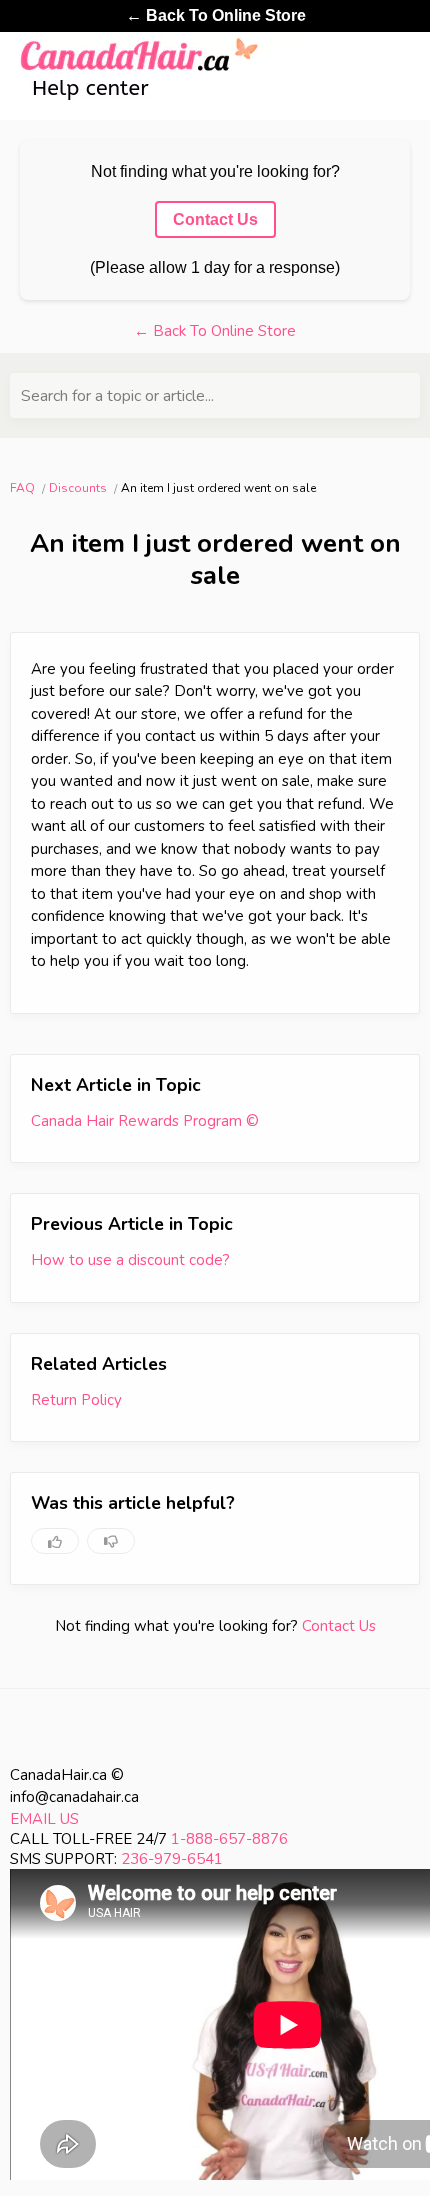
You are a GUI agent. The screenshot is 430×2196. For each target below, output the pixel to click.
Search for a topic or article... (117, 396)
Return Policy (76, 1400)
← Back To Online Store (216, 15)
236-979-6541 (172, 1859)
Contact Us (339, 1626)
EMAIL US (44, 1819)
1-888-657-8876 (229, 1839)
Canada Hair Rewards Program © (145, 1121)
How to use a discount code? (130, 1260)
